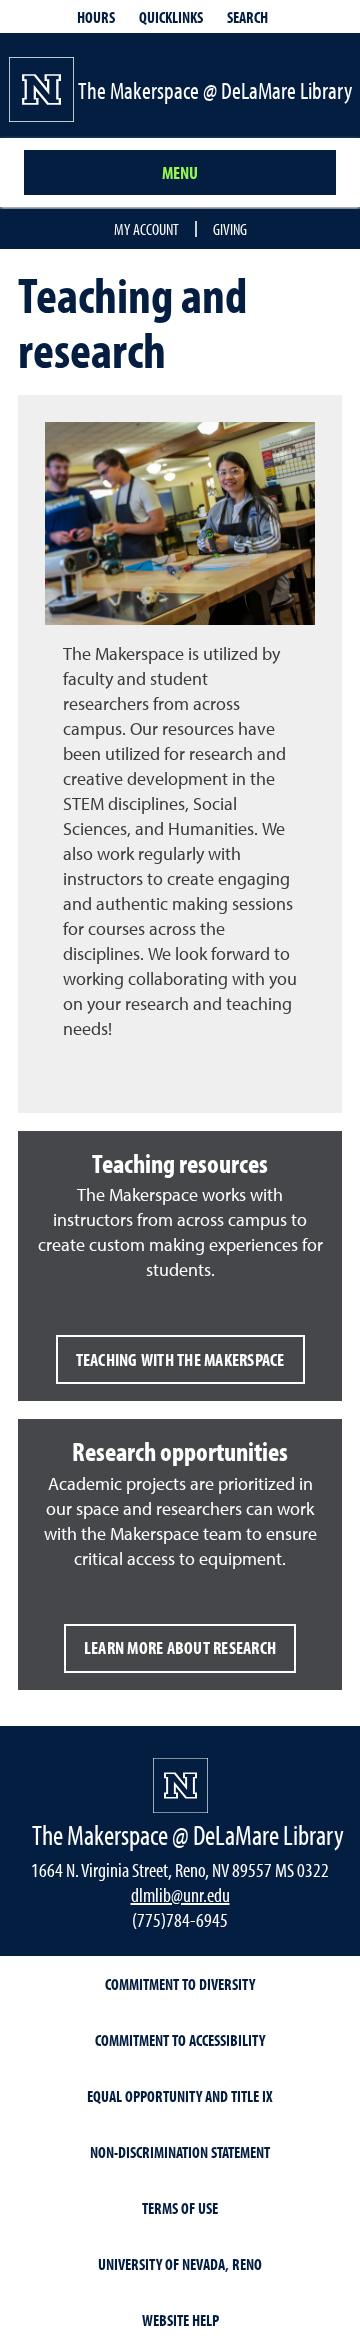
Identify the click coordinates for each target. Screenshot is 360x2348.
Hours (96, 17)
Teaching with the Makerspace (180, 1359)
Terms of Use (180, 2208)
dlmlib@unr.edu (180, 1894)
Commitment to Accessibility (180, 2040)
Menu (180, 172)
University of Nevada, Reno (180, 2264)
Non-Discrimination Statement (180, 2152)
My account (146, 229)
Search (247, 17)
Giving (230, 229)
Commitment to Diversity (180, 1984)
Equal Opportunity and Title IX (180, 2096)
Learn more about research (180, 1647)
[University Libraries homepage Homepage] (180, 1785)
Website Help (180, 2320)
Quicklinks (171, 17)
